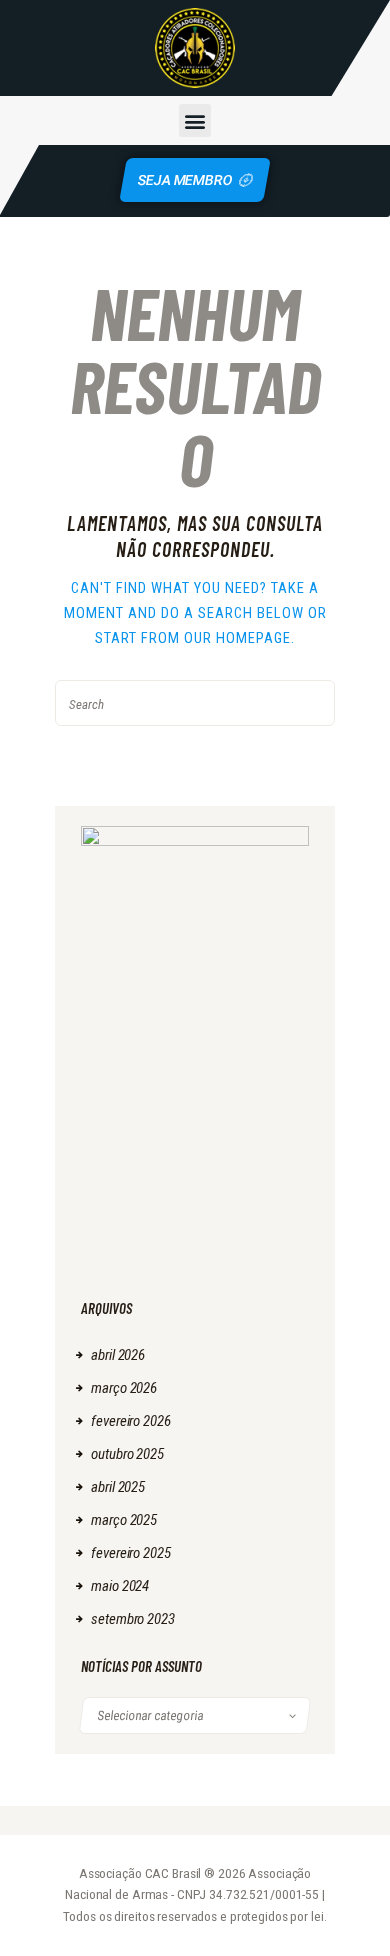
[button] (195, 120)
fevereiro (130, 1421)
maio (120, 1586)
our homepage (237, 638)
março (124, 1388)
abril (118, 1355)
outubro (127, 1454)
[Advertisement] (195, 1178)
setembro (132, 1619)
